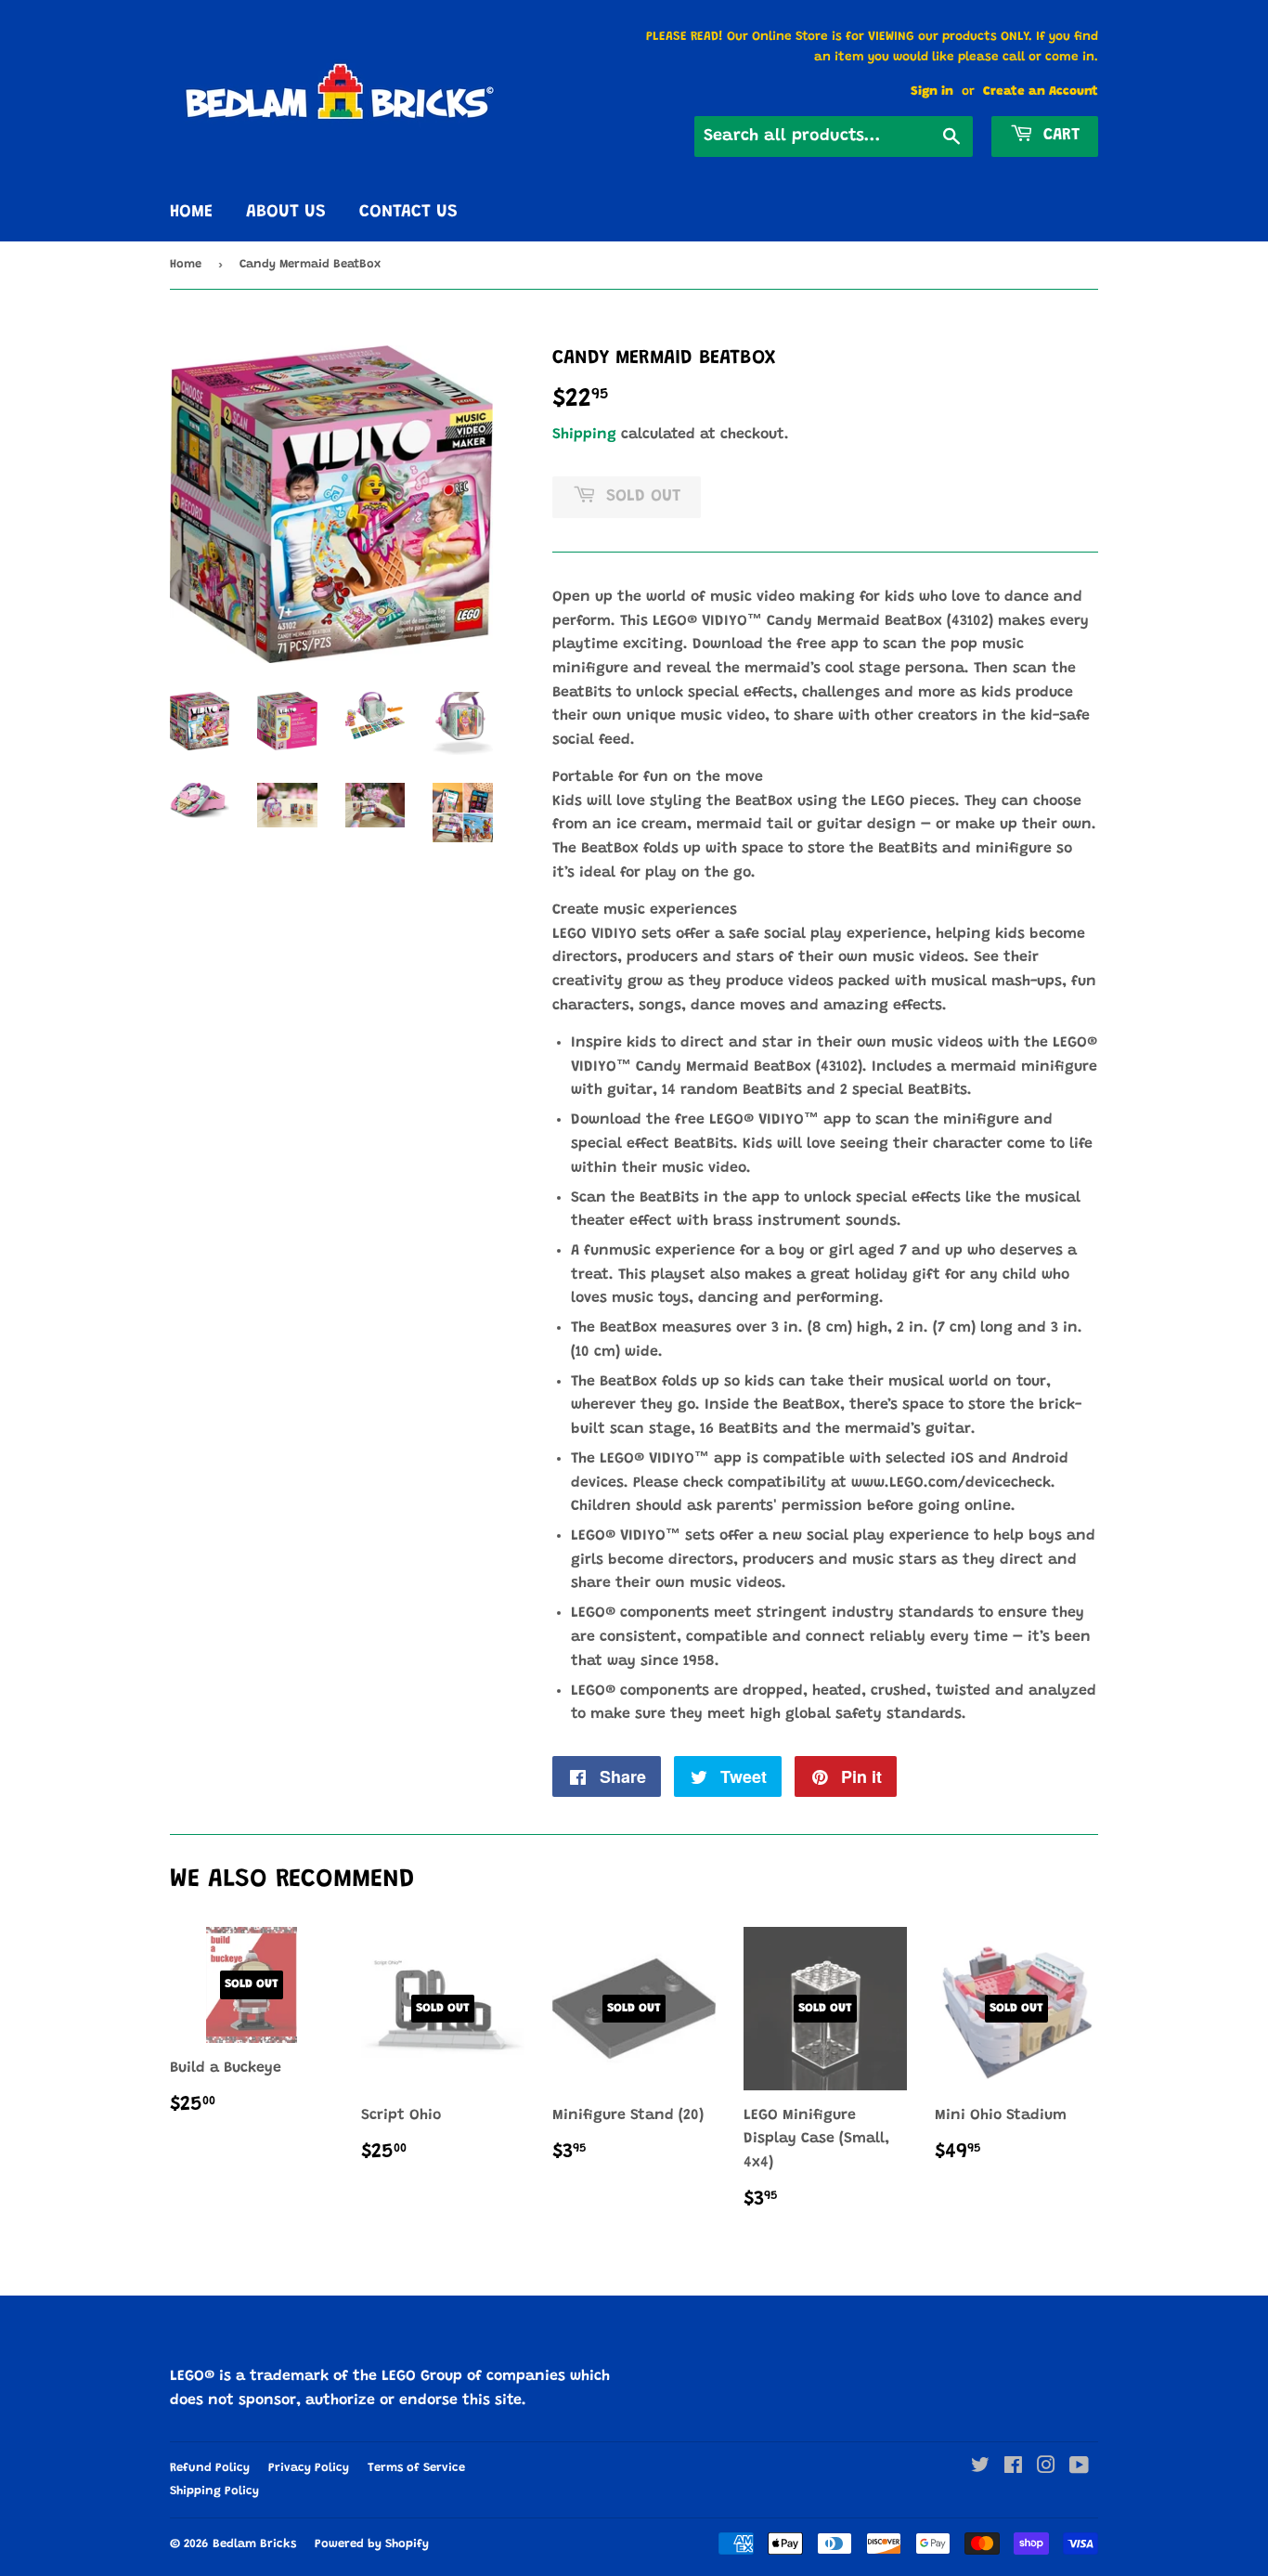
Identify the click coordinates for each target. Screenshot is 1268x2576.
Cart (1059, 136)
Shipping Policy (214, 2491)
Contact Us (408, 212)
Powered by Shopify (372, 2544)
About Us (286, 212)
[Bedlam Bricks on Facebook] (1013, 2468)
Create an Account (1041, 92)
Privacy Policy (309, 2468)
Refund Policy (210, 2468)
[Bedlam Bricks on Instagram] (1046, 2468)
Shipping (584, 435)
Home (191, 212)
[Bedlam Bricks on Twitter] (980, 2468)
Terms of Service (416, 2468)
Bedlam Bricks (254, 2544)
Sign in (932, 92)
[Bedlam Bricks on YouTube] (1079, 2468)
